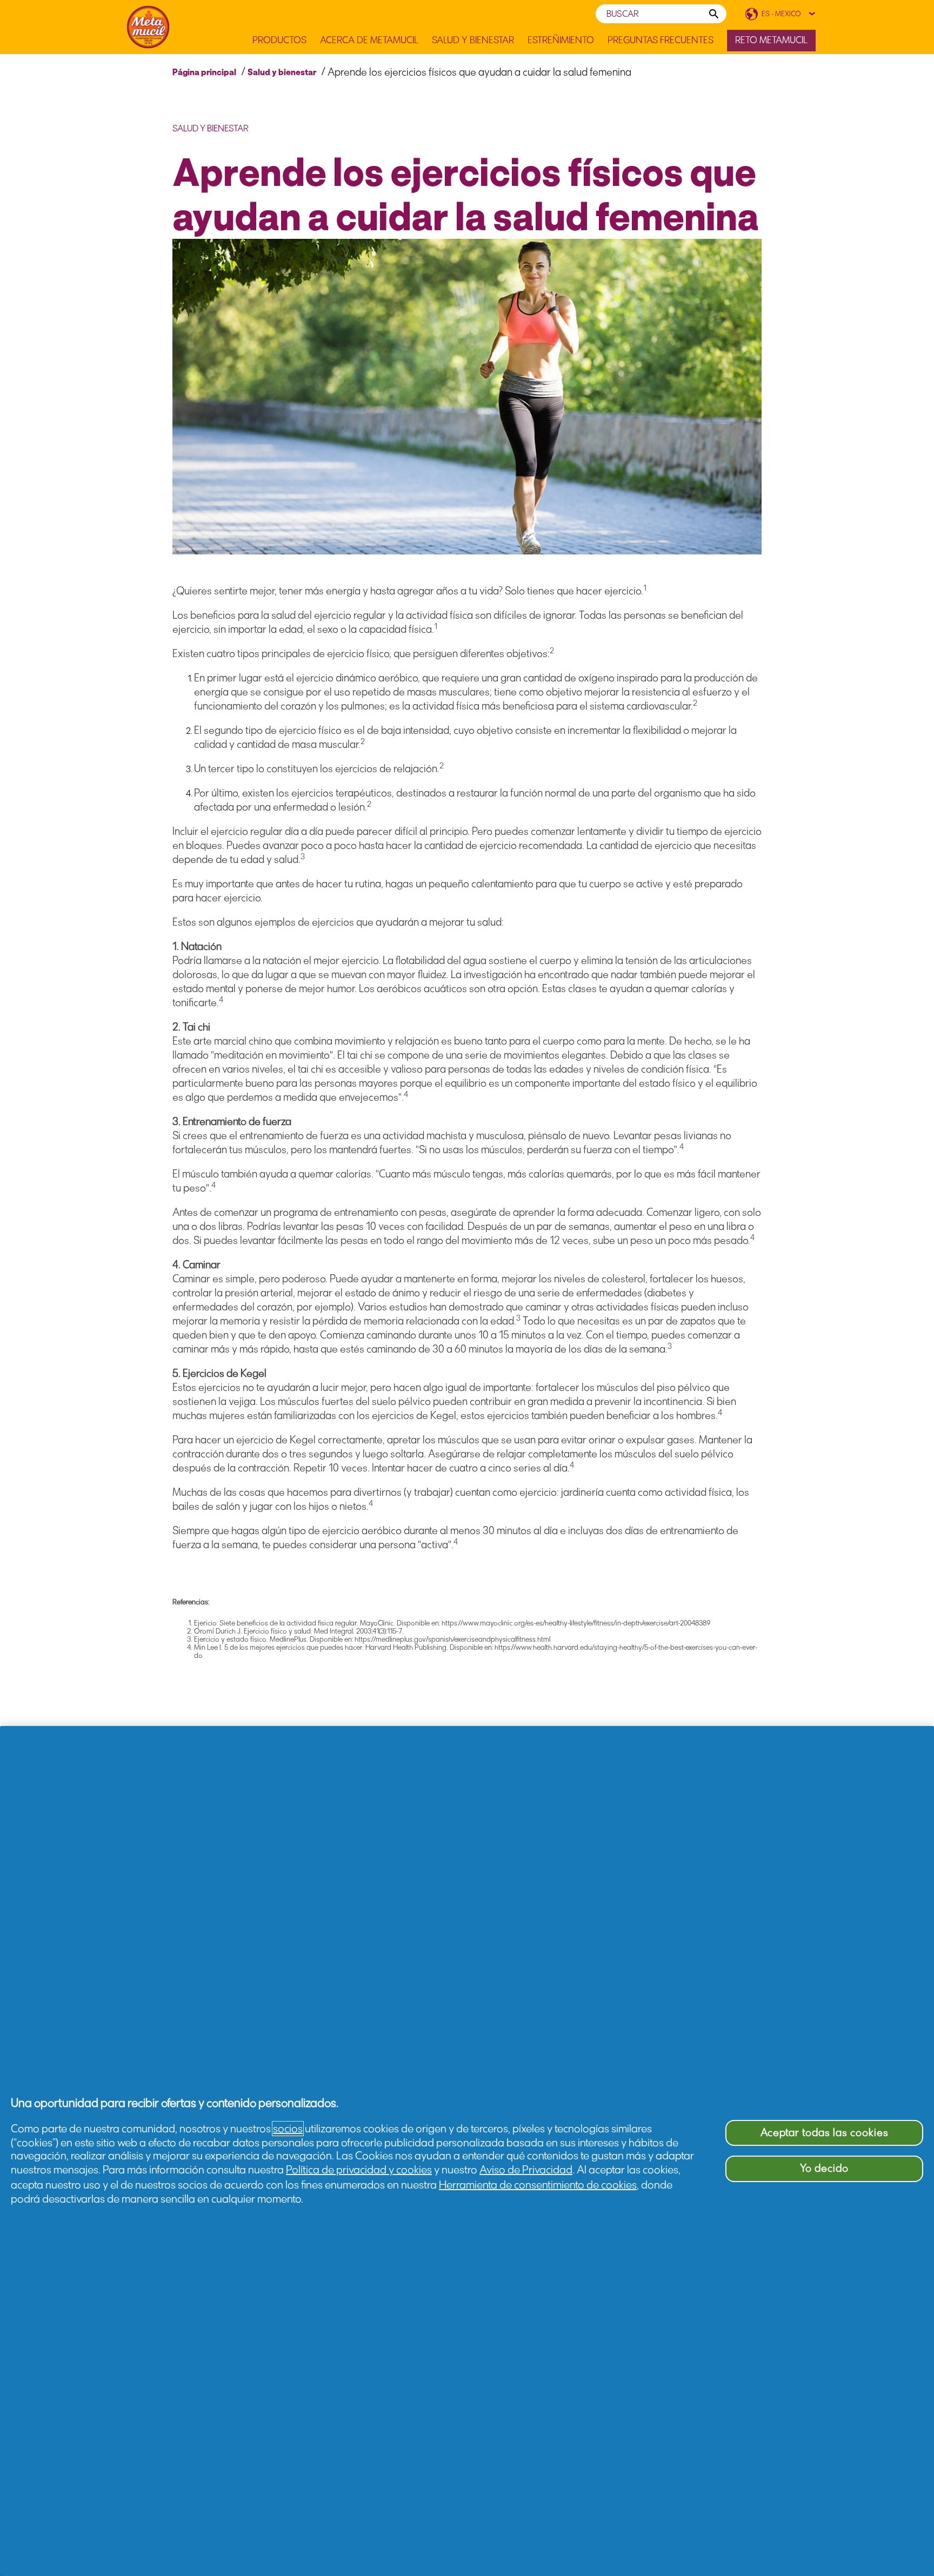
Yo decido (824, 2168)
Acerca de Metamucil (369, 40)
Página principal (204, 72)
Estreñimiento (561, 40)
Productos (279, 40)
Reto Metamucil (771, 40)
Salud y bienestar (282, 72)
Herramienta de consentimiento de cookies (538, 2185)
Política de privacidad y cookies (359, 2170)
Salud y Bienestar (473, 40)
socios (288, 2129)
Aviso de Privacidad (526, 2170)
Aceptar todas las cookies (825, 2133)
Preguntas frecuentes (661, 40)
